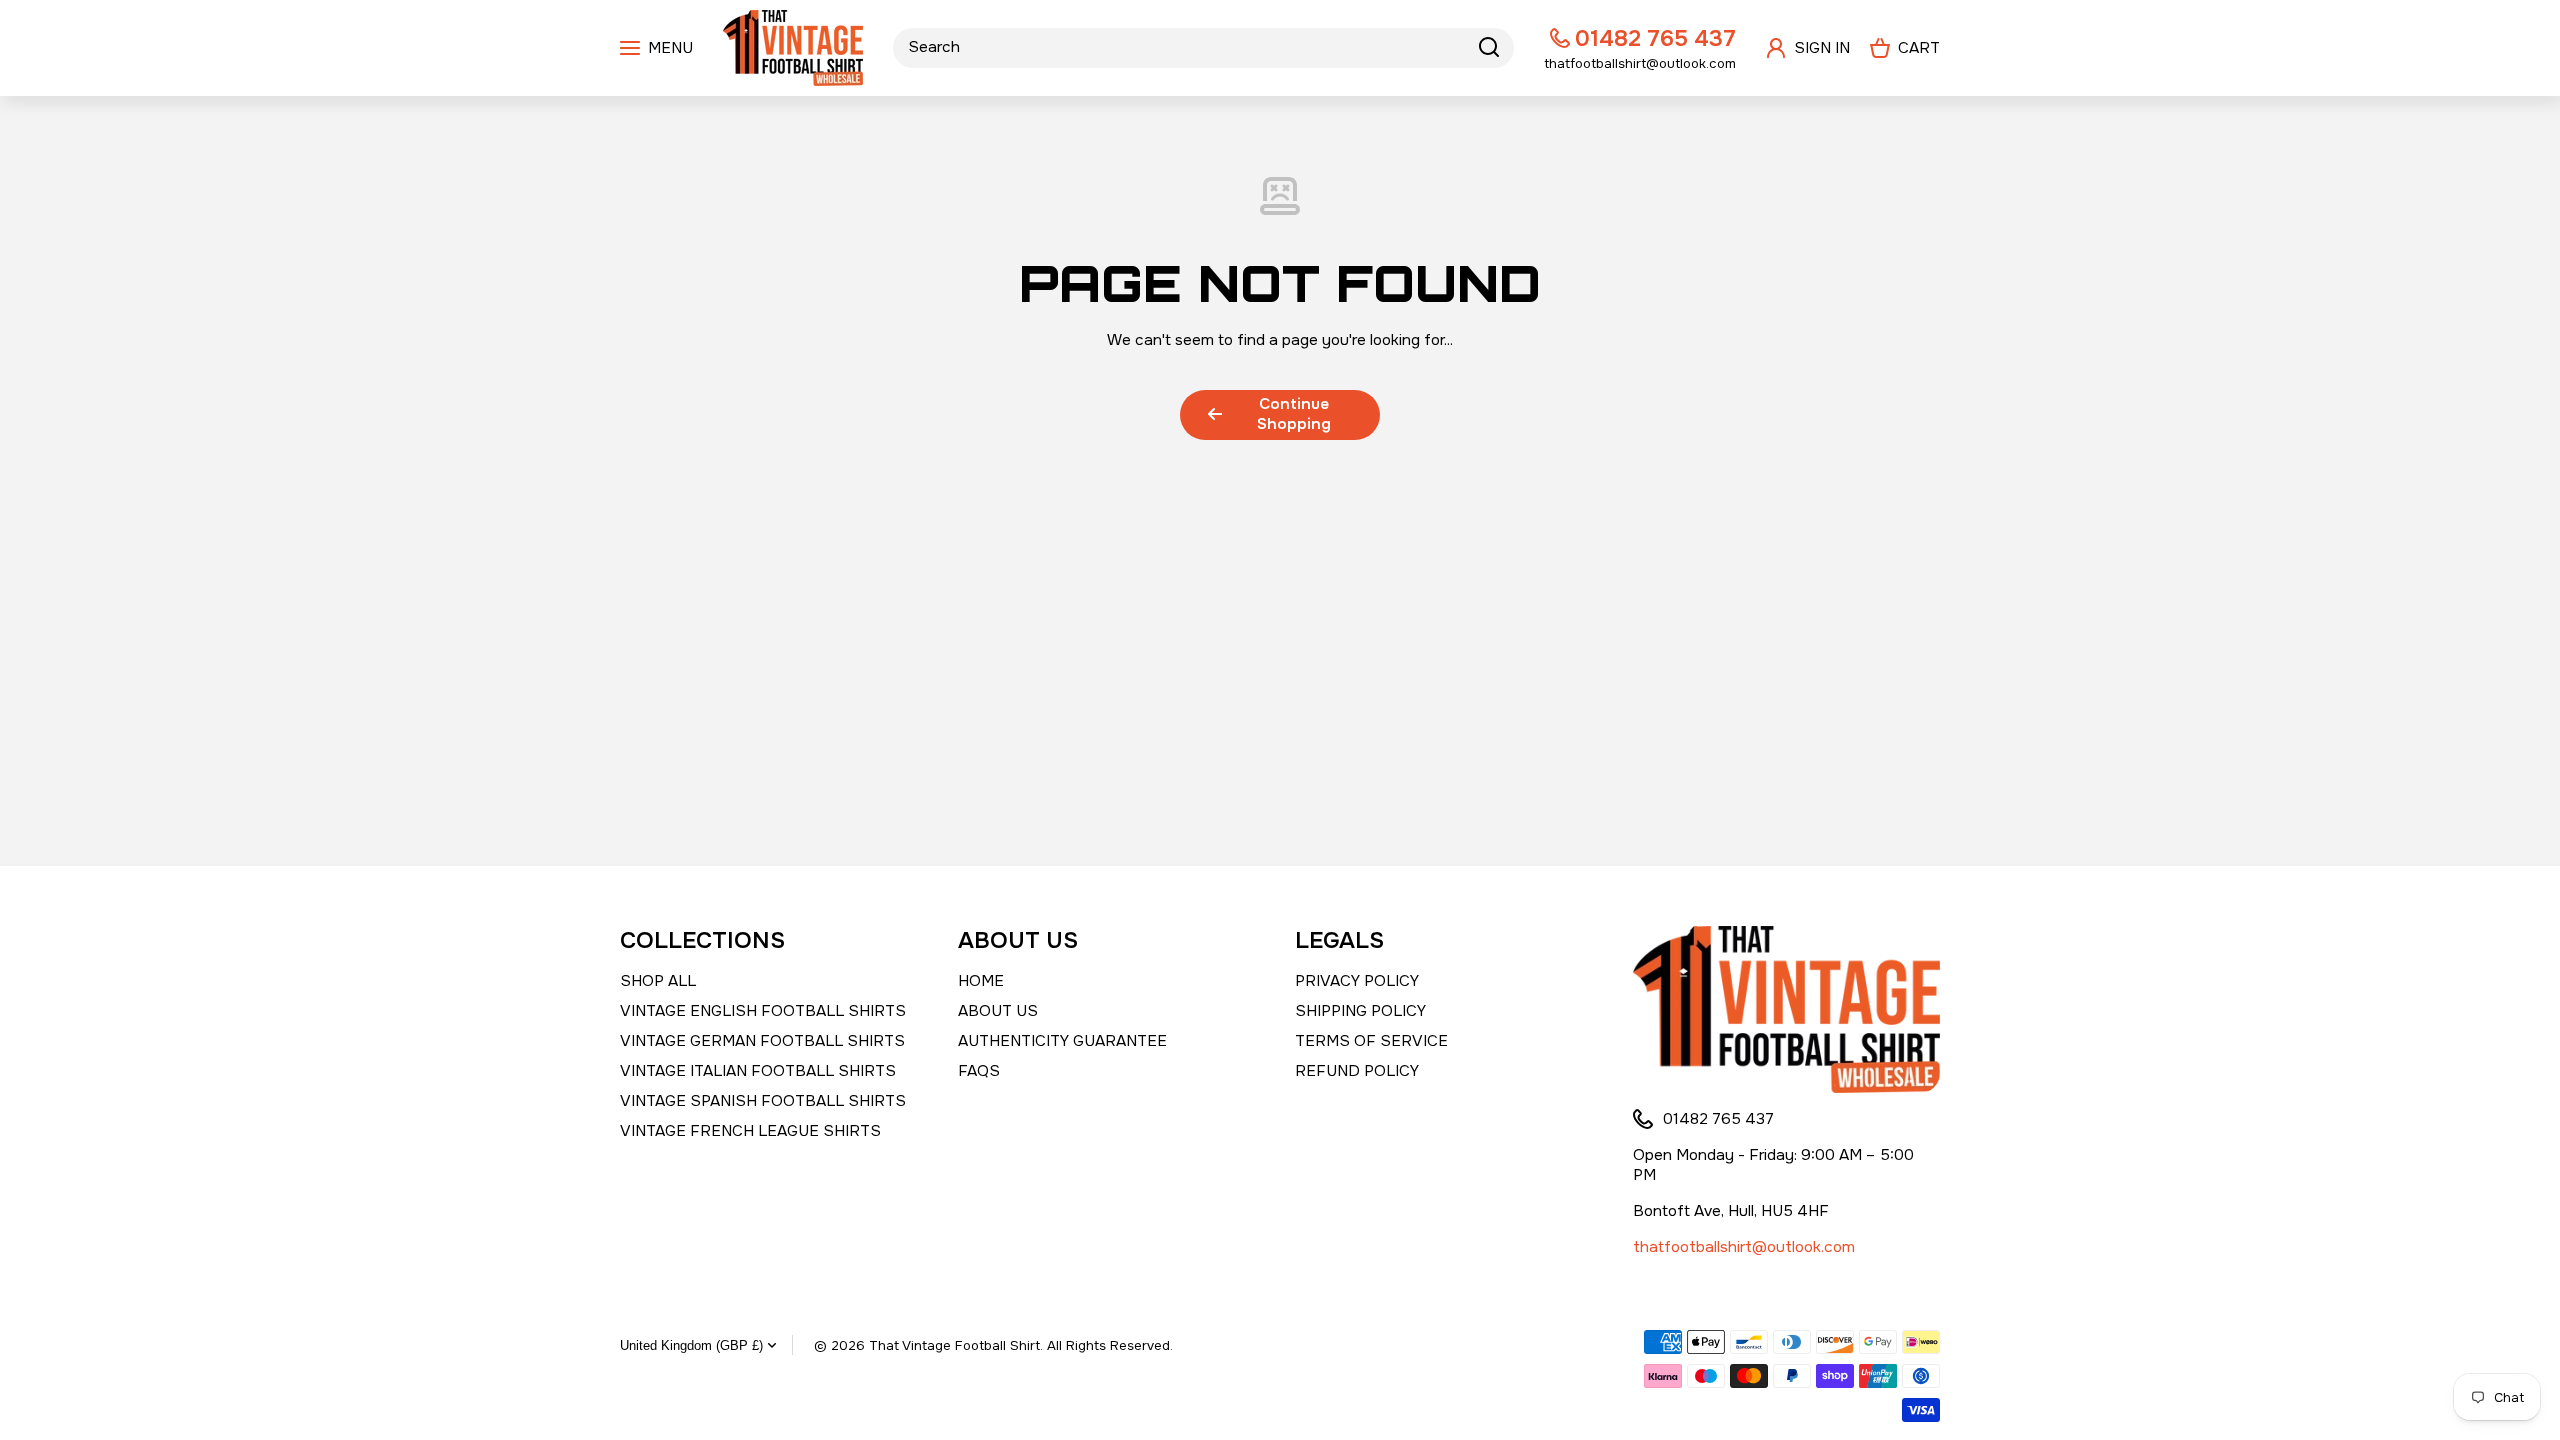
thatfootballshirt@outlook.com (1744, 1247)
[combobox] (1203, 48)
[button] (1905, 48)
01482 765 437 (1655, 38)
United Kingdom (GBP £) (691, 1345)
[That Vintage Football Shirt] (793, 48)
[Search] (1489, 48)
